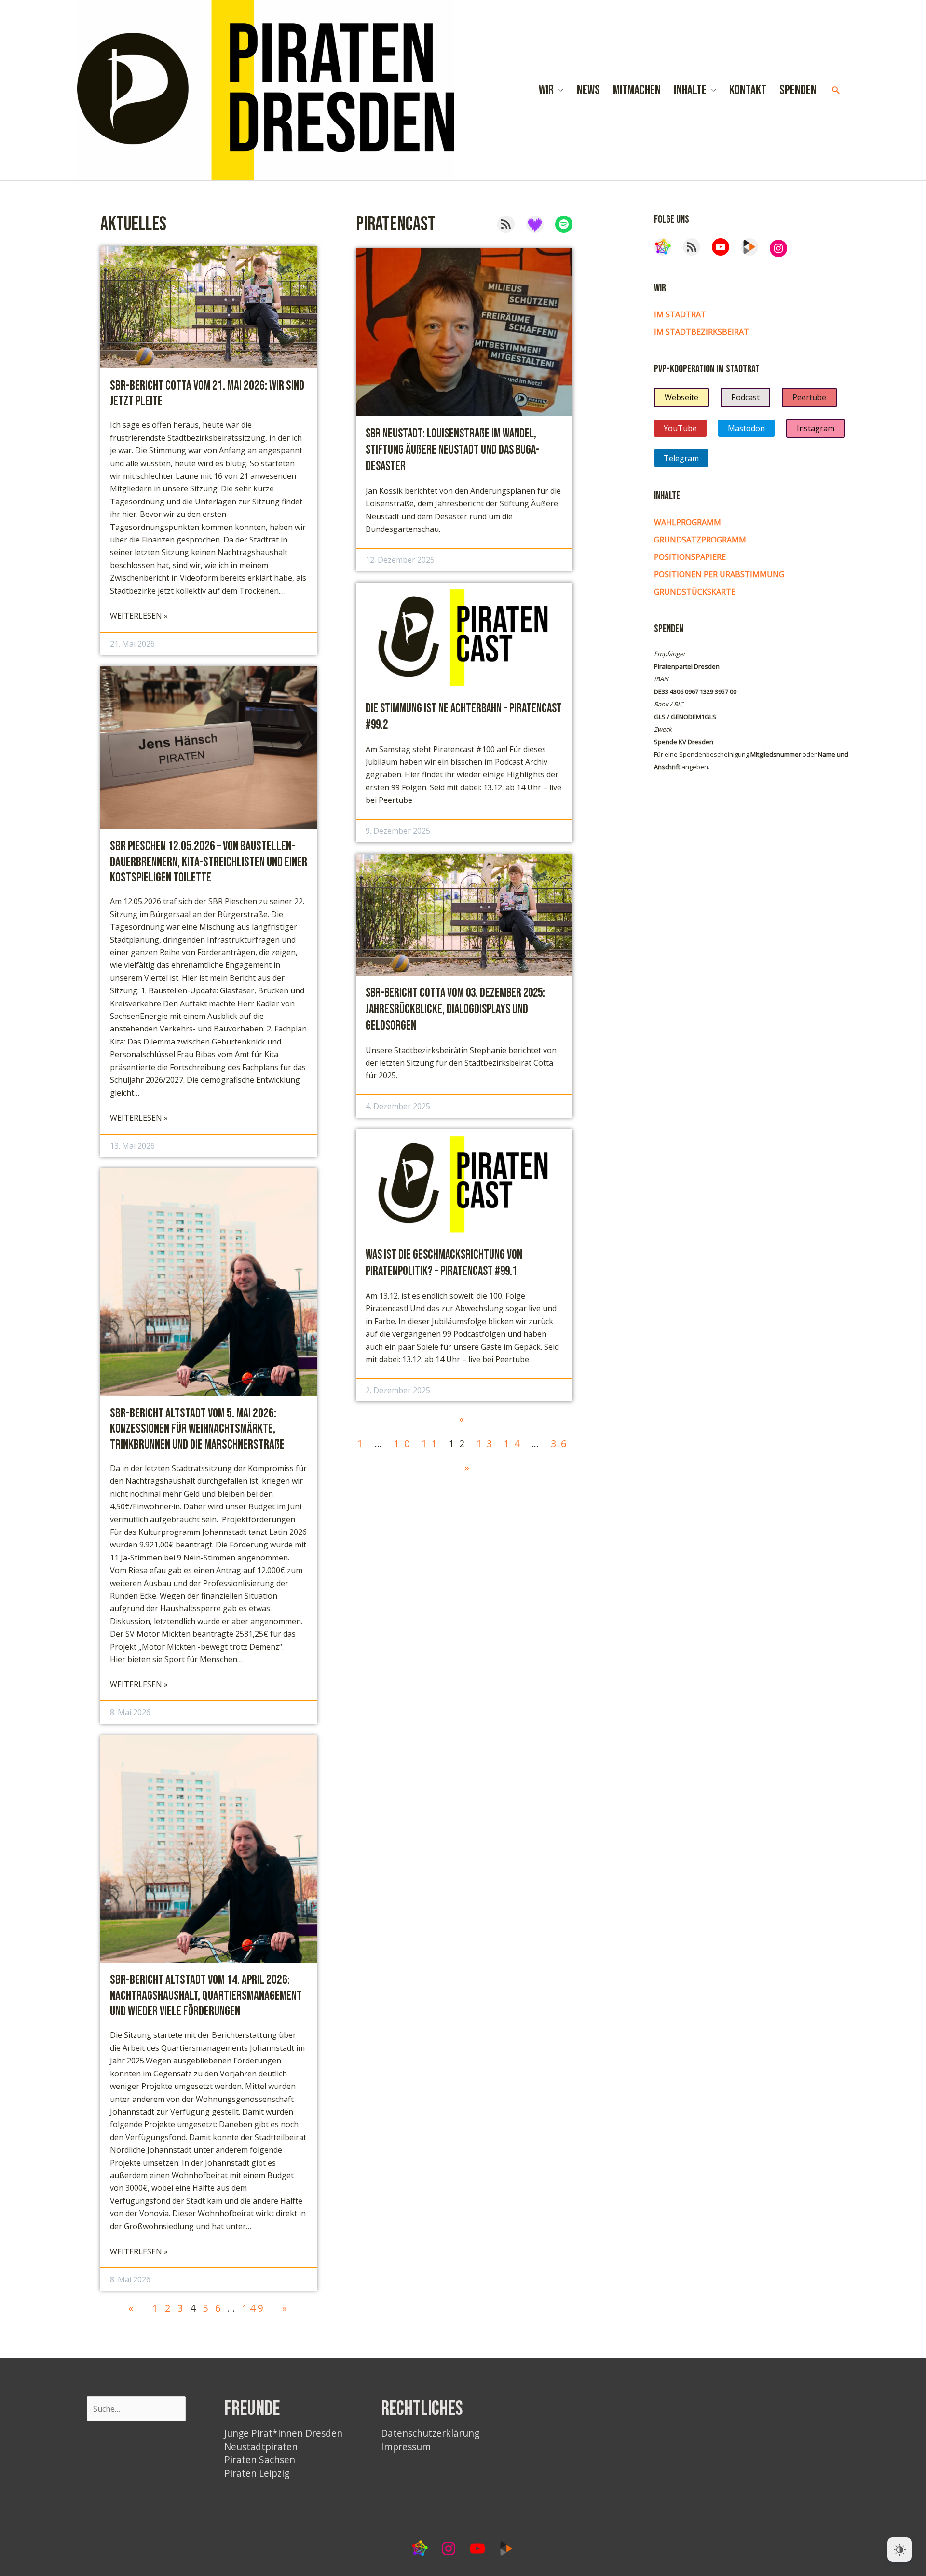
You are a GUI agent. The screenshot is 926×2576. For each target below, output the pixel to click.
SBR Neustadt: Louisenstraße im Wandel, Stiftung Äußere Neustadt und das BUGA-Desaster (452, 450)
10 (404, 1444)
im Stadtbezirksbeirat (701, 332)
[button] (836, 90)
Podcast (745, 397)
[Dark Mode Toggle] (899, 2549)
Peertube (809, 397)
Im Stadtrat (680, 314)
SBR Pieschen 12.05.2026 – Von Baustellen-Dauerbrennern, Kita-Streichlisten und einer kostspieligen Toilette (209, 862)
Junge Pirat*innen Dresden (283, 2433)
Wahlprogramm (688, 522)
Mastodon (746, 428)
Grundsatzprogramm (700, 540)
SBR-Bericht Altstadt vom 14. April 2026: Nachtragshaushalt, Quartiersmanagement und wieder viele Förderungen (206, 1996)
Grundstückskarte (695, 592)
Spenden (798, 90)
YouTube (680, 428)
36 (561, 1444)
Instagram (816, 428)
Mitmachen (637, 90)
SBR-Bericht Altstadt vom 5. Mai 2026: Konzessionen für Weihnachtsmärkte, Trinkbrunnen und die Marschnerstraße (197, 1429)
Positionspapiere (690, 557)
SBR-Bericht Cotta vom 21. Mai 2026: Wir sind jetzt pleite (207, 393)
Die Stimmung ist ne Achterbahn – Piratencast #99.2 (464, 717)
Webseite (681, 397)
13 (487, 1444)
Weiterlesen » (139, 616)
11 (432, 1444)
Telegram (681, 458)
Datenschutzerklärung (430, 2433)
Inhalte (690, 90)
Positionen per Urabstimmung (719, 574)
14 (514, 1444)
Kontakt (748, 90)
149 (254, 2308)
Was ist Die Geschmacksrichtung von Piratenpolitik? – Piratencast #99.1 (444, 1263)
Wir (546, 90)
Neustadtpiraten (261, 2447)
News (588, 90)
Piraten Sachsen (260, 2460)
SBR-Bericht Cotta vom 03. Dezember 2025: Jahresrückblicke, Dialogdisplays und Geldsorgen (455, 1010)
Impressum (406, 2447)
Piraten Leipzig (257, 2473)
